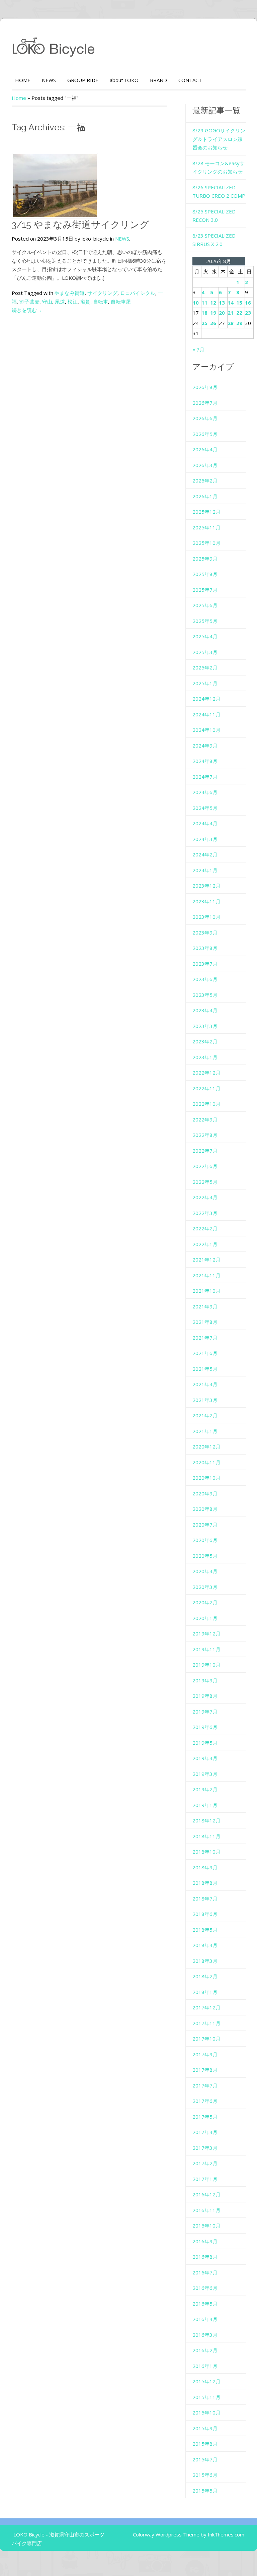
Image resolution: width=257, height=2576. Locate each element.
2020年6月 (205, 1540)
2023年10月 (206, 917)
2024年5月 (205, 808)
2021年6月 (205, 1353)
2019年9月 (205, 1680)
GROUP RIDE (83, 80)
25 (204, 323)
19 (213, 313)
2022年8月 (205, 1135)
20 (222, 313)
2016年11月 (206, 2210)
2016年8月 (205, 2257)
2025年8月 (205, 574)
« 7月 (198, 349)
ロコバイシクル (138, 293)
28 (231, 323)
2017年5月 (205, 2117)
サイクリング (102, 293)
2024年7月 (205, 777)
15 (239, 303)
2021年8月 (205, 1322)
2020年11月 (206, 1462)
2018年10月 (206, 1852)
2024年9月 (205, 746)
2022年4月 (205, 1197)
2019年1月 (205, 1805)
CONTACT (190, 80)
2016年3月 (205, 2335)
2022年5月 (205, 1182)
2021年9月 (205, 1306)
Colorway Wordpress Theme (166, 2534)
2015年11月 (206, 2397)
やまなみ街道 (70, 293)
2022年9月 (205, 1119)
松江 (73, 302)
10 (196, 303)
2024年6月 (205, 792)
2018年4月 (205, 1945)
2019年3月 (205, 1774)
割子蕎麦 (29, 302)
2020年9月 (205, 1493)
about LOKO (124, 80)
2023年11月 (206, 901)
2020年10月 (206, 1478)
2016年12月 (206, 2194)
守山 (47, 302)
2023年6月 (205, 979)
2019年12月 (206, 1633)
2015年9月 (205, 2428)
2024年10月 (206, 730)
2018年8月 (205, 1883)
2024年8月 (205, 761)
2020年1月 (205, 1618)
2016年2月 (205, 2350)
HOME (23, 80)
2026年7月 (205, 403)
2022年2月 (205, 1228)
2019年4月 (205, 1758)
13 (222, 303)
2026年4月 (205, 449)
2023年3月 (205, 1026)
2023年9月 (205, 932)
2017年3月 (205, 2148)
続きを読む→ (27, 310)
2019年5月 (205, 1743)
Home (19, 98)
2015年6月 (205, 2475)
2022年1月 (205, 1244)
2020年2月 (205, 1602)
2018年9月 (205, 1867)
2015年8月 (205, 2444)
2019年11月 (206, 1649)
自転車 (101, 302)
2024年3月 (205, 839)
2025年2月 (205, 667)
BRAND (158, 80)
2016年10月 (206, 2226)
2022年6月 (205, 1166)
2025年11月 (206, 527)
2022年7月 (205, 1151)
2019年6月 (205, 1727)
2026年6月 (205, 418)
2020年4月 (205, 1571)
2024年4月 (205, 823)
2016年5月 (205, 2304)
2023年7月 (205, 964)
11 (204, 303)
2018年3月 (205, 1961)
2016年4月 (205, 2319)
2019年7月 (205, 1712)
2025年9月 (205, 559)
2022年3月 (205, 1213)
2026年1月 (205, 496)
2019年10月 (206, 1665)
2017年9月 (205, 2054)
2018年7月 (205, 1898)
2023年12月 (206, 886)
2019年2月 (205, 1789)
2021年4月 (205, 1384)
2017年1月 (205, 2179)
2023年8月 (205, 948)
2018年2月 (205, 1976)
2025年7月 (205, 590)
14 (231, 303)
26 (213, 323)
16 (248, 303)
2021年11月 (206, 1275)
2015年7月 (205, 2459)
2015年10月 (206, 2412)
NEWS (49, 80)
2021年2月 (205, 1415)
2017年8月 (205, 2070)
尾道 (60, 302)
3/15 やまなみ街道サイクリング (80, 225)
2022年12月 (206, 1073)
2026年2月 (205, 480)
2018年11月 (206, 1836)
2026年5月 (205, 434)
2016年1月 (205, 2366)
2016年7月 (205, 2272)
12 (213, 303)
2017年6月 (205, 2101)
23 (248, 313)
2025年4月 (205, 636)
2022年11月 (206, 1088)
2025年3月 (205, 652)
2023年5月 (205, 995)
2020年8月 (205, 1509)
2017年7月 (205, 2085)
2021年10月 (206, 1291)
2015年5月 (205, 2491)
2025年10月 (206, 543)
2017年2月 (205, 2163)
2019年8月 (205, 1696)
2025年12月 (206, 512)
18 (204, 313)
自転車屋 (121, 302)
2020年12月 (206, 1446)
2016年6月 (205, 2288)
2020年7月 (205, 1525)
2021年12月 (206, 1260)
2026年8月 (205, 387)
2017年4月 (205, 2132)
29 (239, 323)
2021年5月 (205, 1369)
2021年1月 (205, 1431)
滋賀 (85, 302)
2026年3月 (205, 465)
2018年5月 (205, 1930)
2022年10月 (206, 1104)
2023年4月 (205, 1010)
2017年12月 (206, 2007)
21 (231, 313)
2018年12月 (206, 1820)
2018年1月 (205, 1992)
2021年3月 (205, 1400)
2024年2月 (205, 854)
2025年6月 (205, 605)
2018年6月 (205, 1914)
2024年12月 (206, 699)
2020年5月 (205, 1556)
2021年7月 (205, 1338)
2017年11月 (206, 2023)
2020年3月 (205, 1587)
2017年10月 (206, 2039)
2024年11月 (206, 714)
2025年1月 (205, 683)
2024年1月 (205, 870)
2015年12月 (206, 2381)
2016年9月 (205, 2241)
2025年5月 (205, 621)
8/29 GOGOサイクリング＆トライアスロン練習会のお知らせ (219, 139)
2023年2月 (205, 1041)
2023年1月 (205, 1057)
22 (239, 313)
